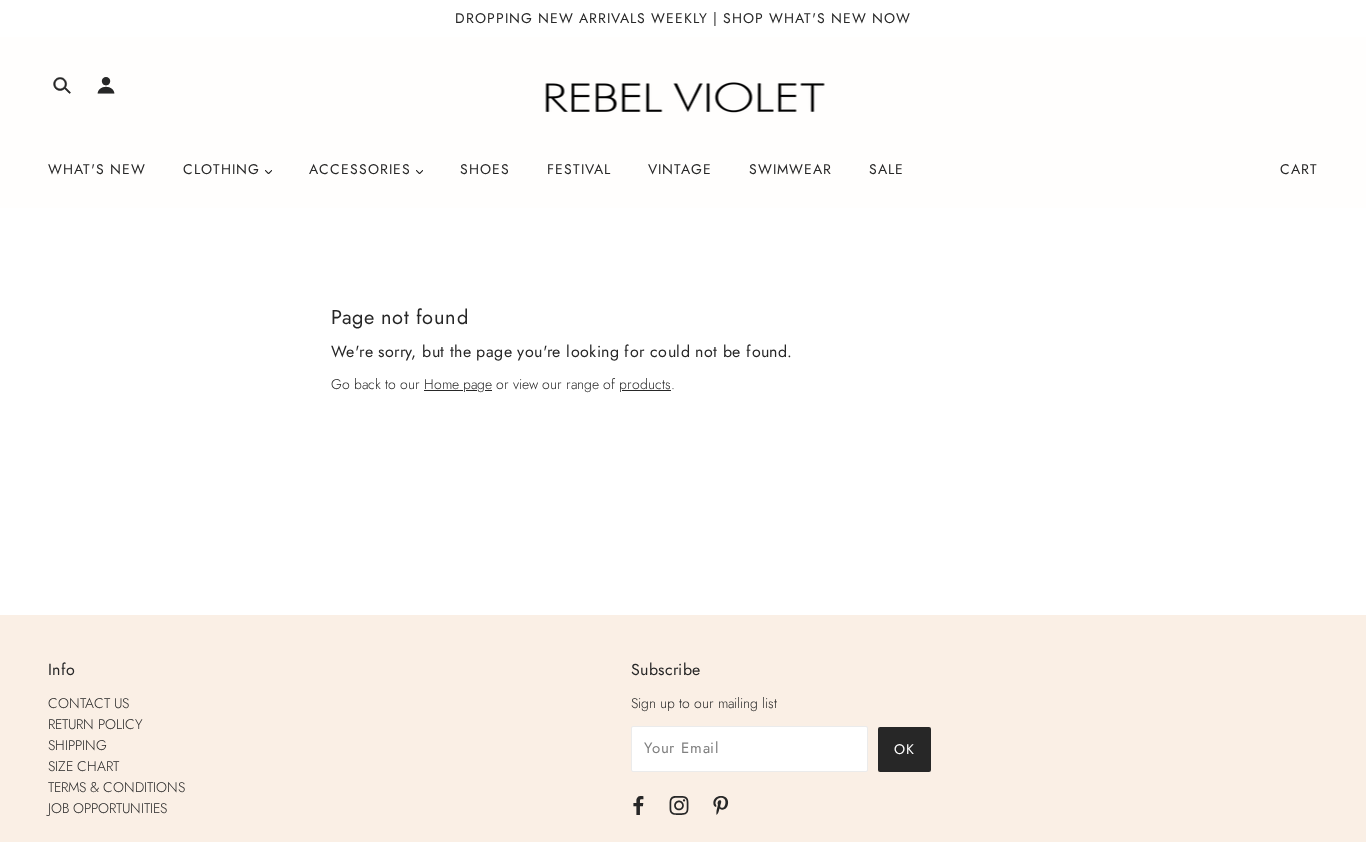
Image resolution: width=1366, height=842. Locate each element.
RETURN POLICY (95, 724)
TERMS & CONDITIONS (116, 787)
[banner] (683, 98)
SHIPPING (77, 745)
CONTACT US (88, 703)
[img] (62, 88)
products (645, 384)
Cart (1299, 169)
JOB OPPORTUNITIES (107, 808)
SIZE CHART (83, 766)
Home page (458, 384)
